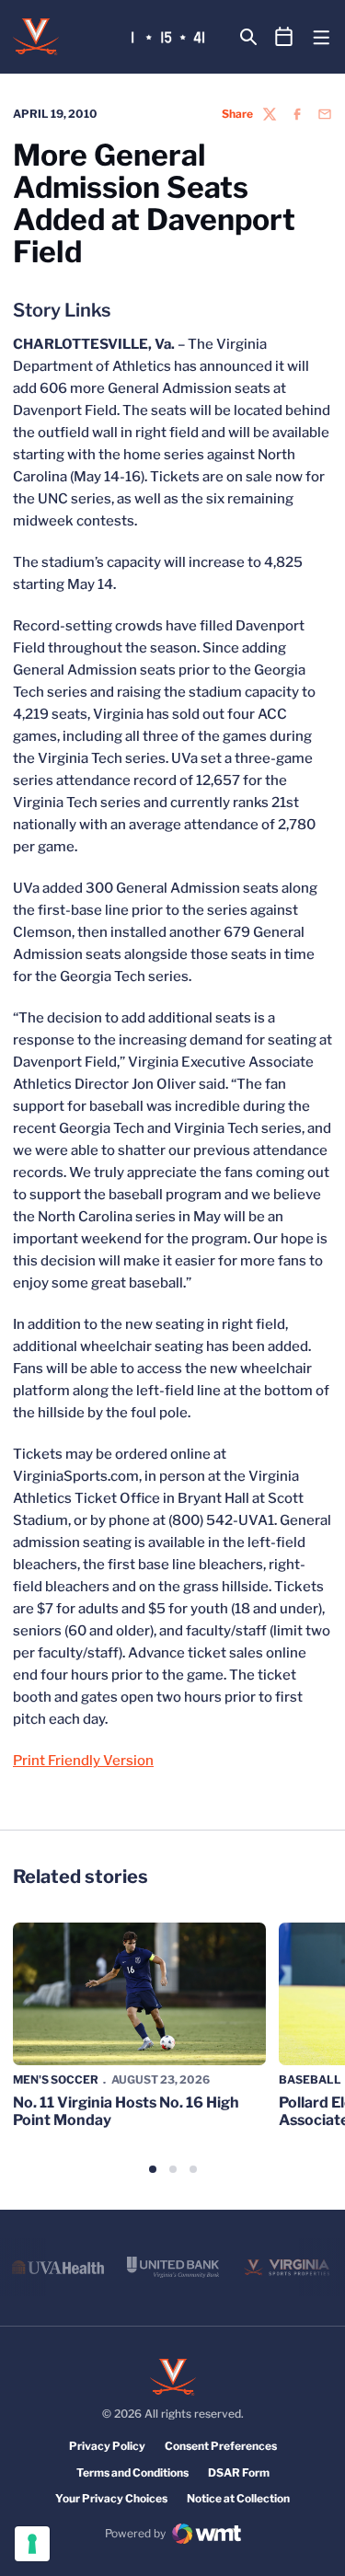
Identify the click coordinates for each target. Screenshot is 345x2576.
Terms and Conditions (132, 2472)
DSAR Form (239, 2472)
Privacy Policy (107, 2446)
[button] (153, 2169)
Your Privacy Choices (111, 2498)
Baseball (310, 2079)
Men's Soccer (56, 2079)
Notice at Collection (238, 2498)
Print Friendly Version (83, 1761)
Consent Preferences (221, 2446)
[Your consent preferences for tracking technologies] (32, 2544)
